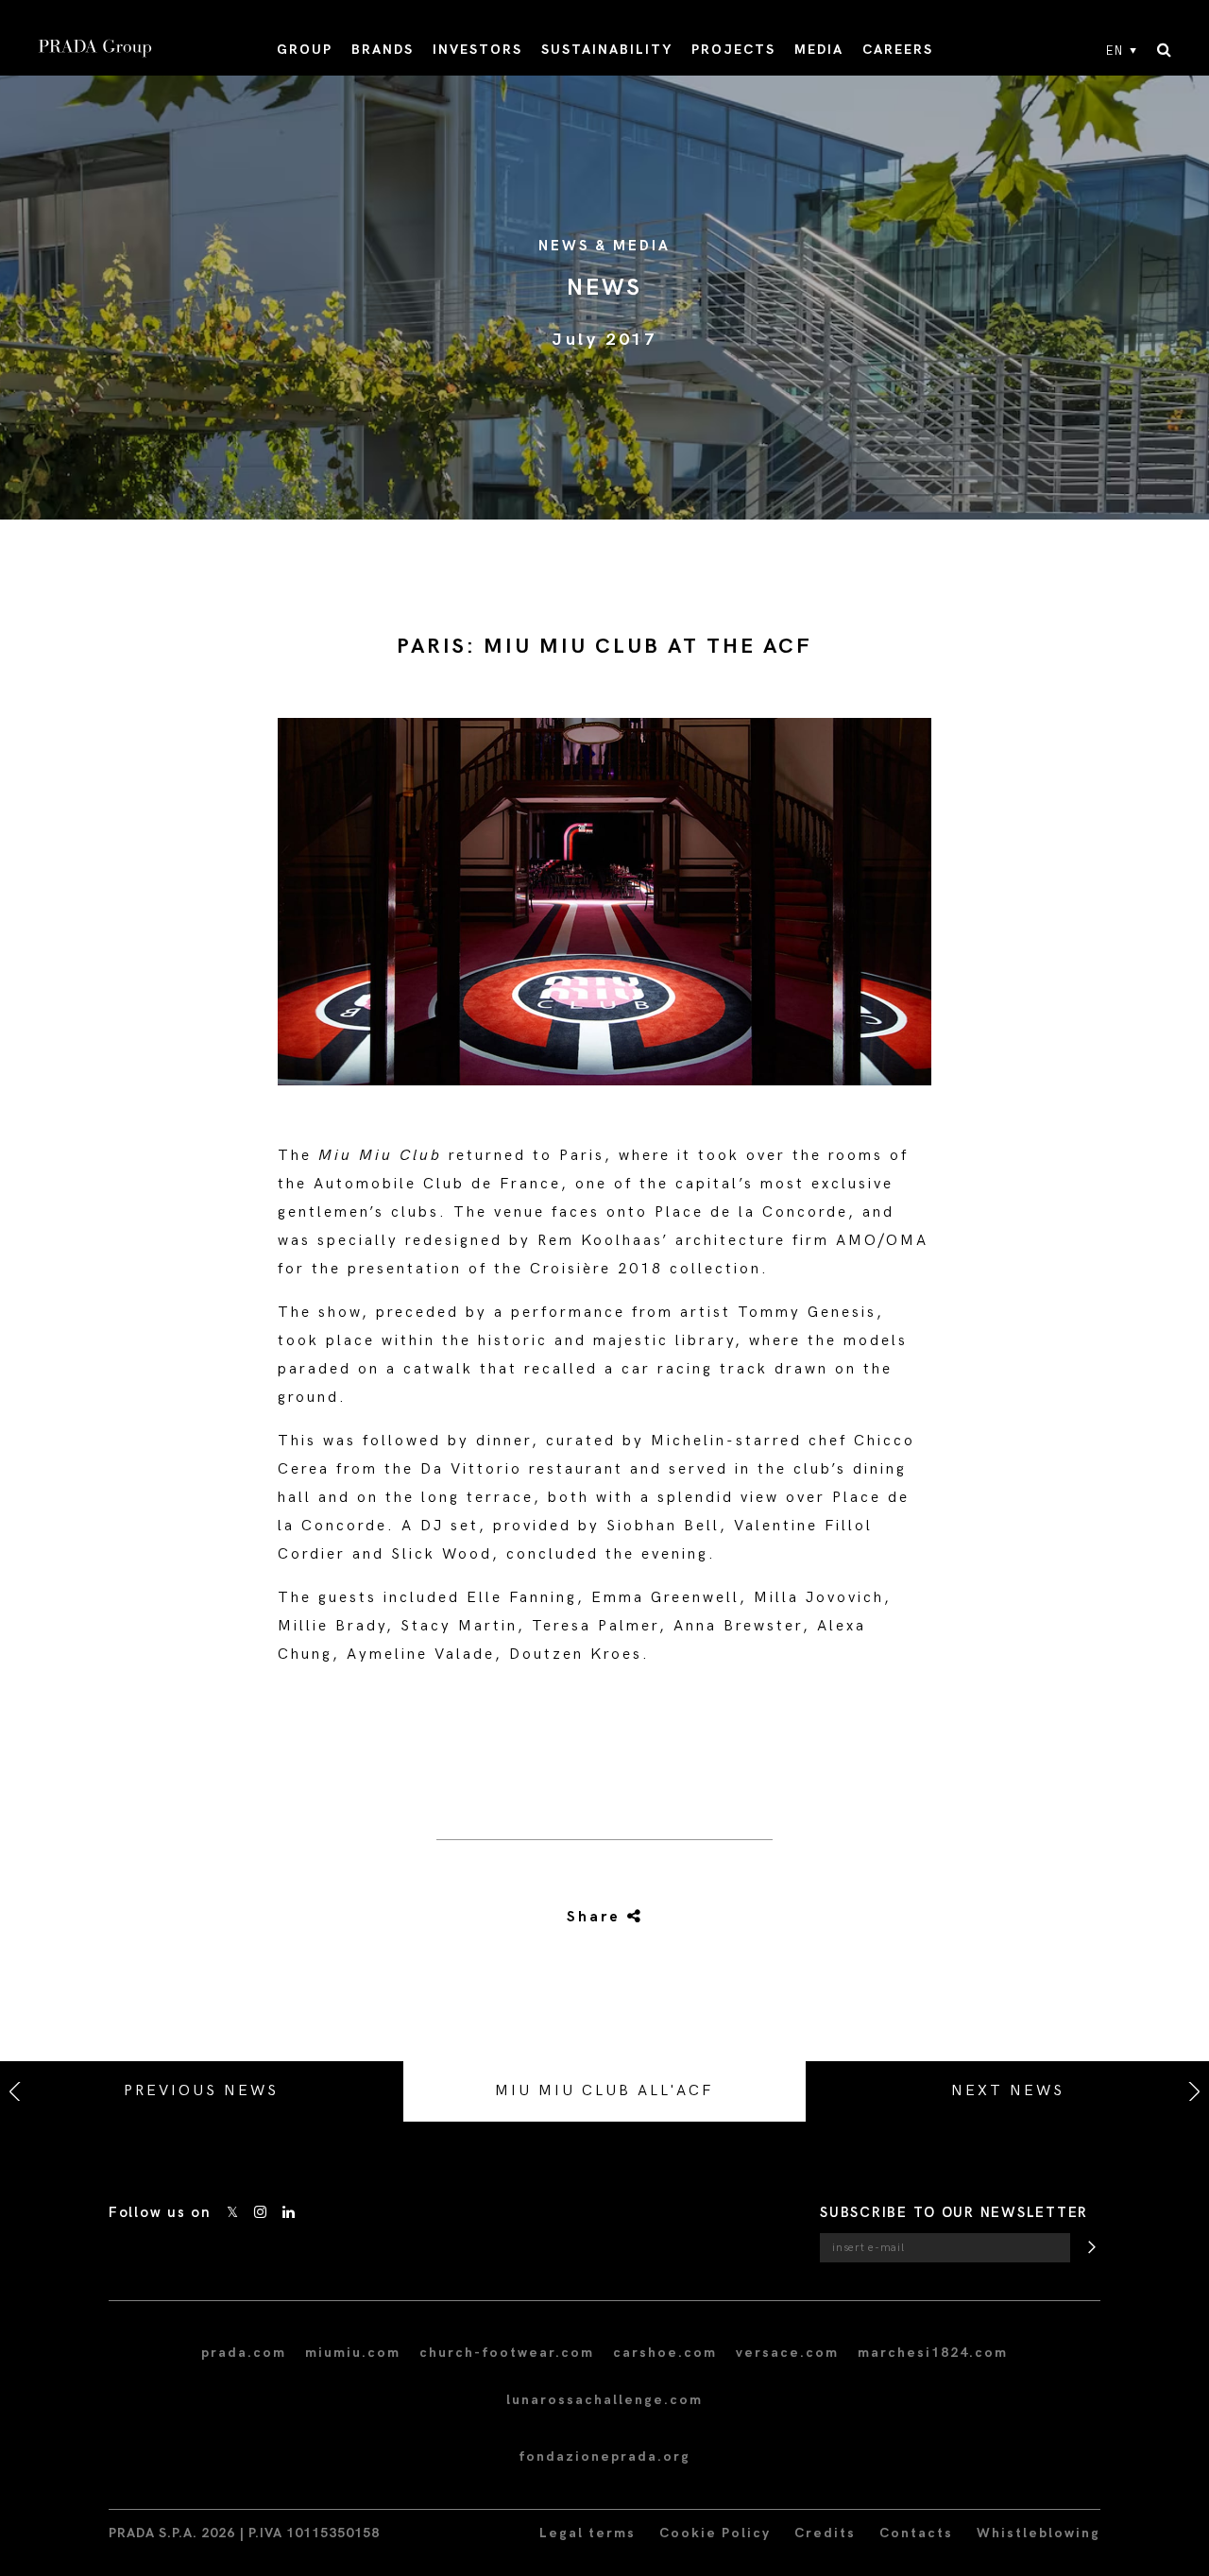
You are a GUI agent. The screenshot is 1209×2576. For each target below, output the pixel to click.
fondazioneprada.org (604, 2457)
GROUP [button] (305, 50)
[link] (604, 1918)
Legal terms (587, 2533)
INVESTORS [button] (477, 50)
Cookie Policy (715, 2533)
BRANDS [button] (383, 50)
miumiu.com (353, 2353)
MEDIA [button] (819, 50)
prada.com (244, 2353)
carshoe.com (665, 2353)
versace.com (787, 2353)
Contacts (916, 2533)
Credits (825, 2533)
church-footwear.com (507, 2353)
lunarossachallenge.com (604, 2400)
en (1115, 51)
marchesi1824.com (933, 2353)
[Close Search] (1164, 51)
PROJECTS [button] (733, 50)
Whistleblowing (1039, 2533)
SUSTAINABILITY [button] (607, 50)
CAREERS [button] (898, 50)
